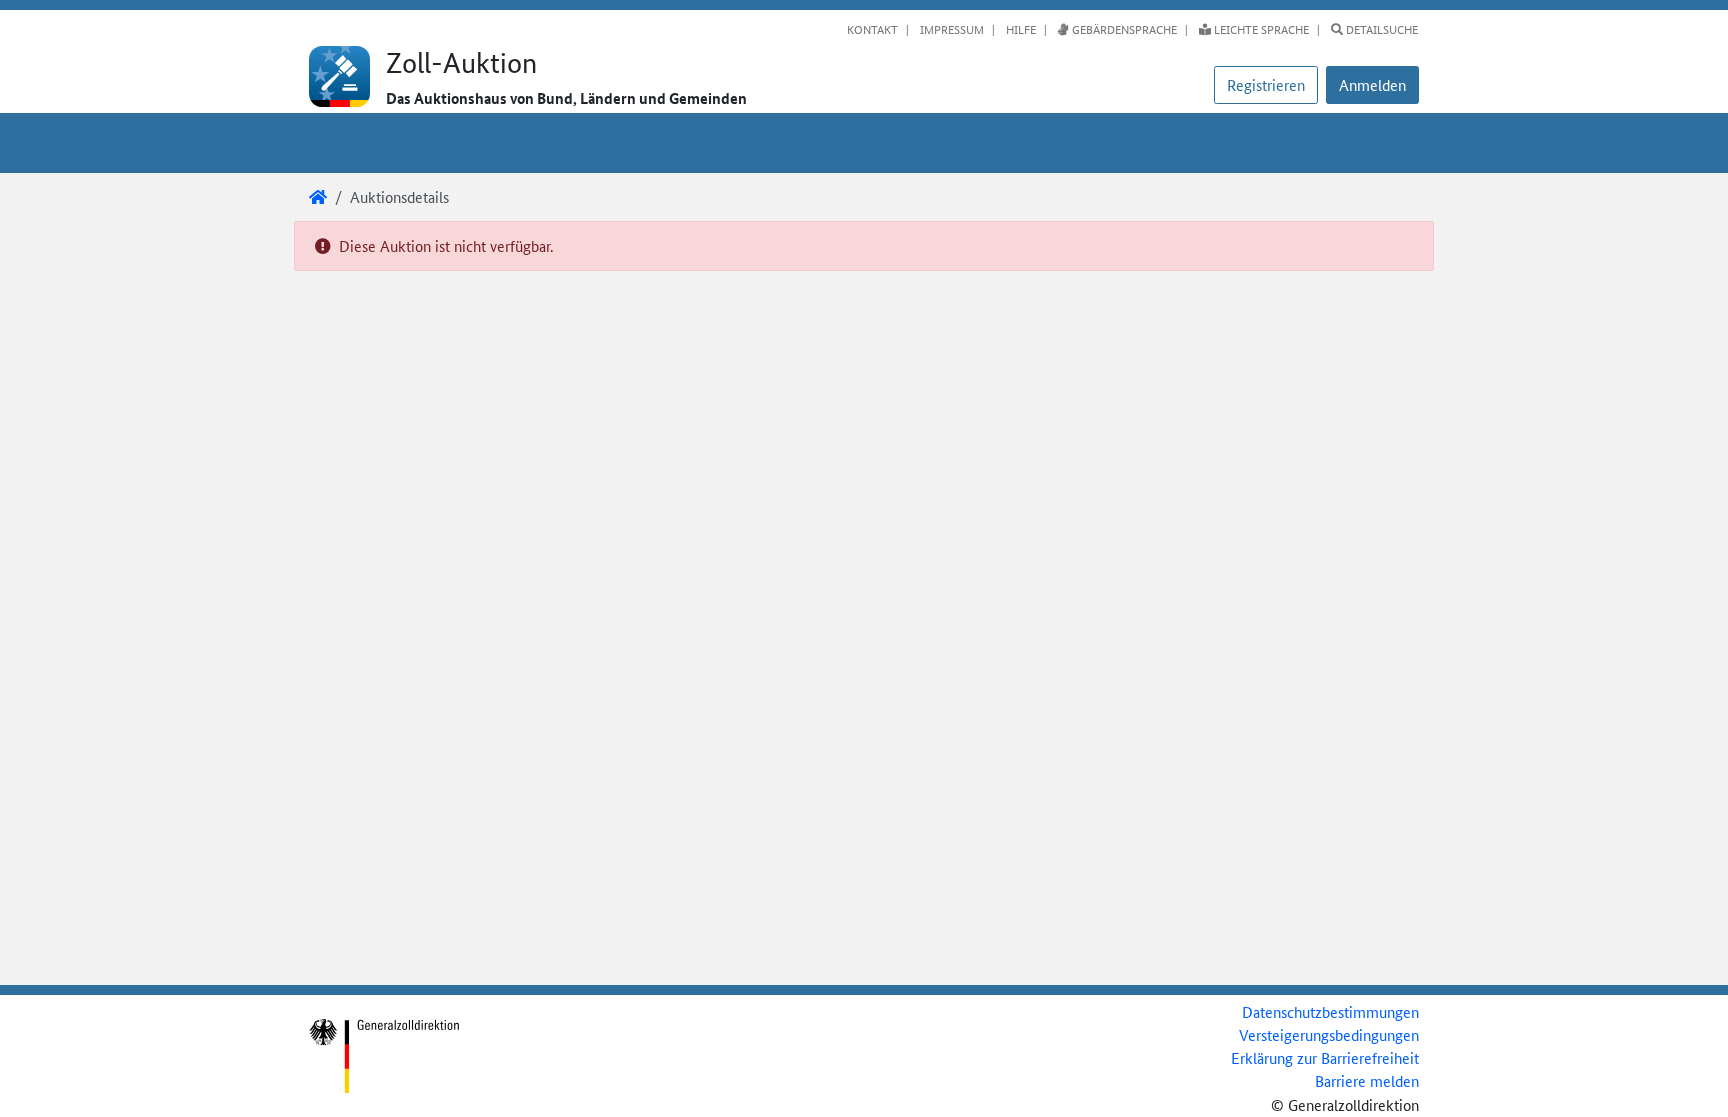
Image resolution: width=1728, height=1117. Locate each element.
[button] (1372, 85)
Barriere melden (1367, 1080)
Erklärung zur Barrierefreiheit (1325, 1057)
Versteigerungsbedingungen (1329, 1034)
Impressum (950, 29)
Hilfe (1019, 29)
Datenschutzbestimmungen (1330, 1011)
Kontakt (872, 29)
